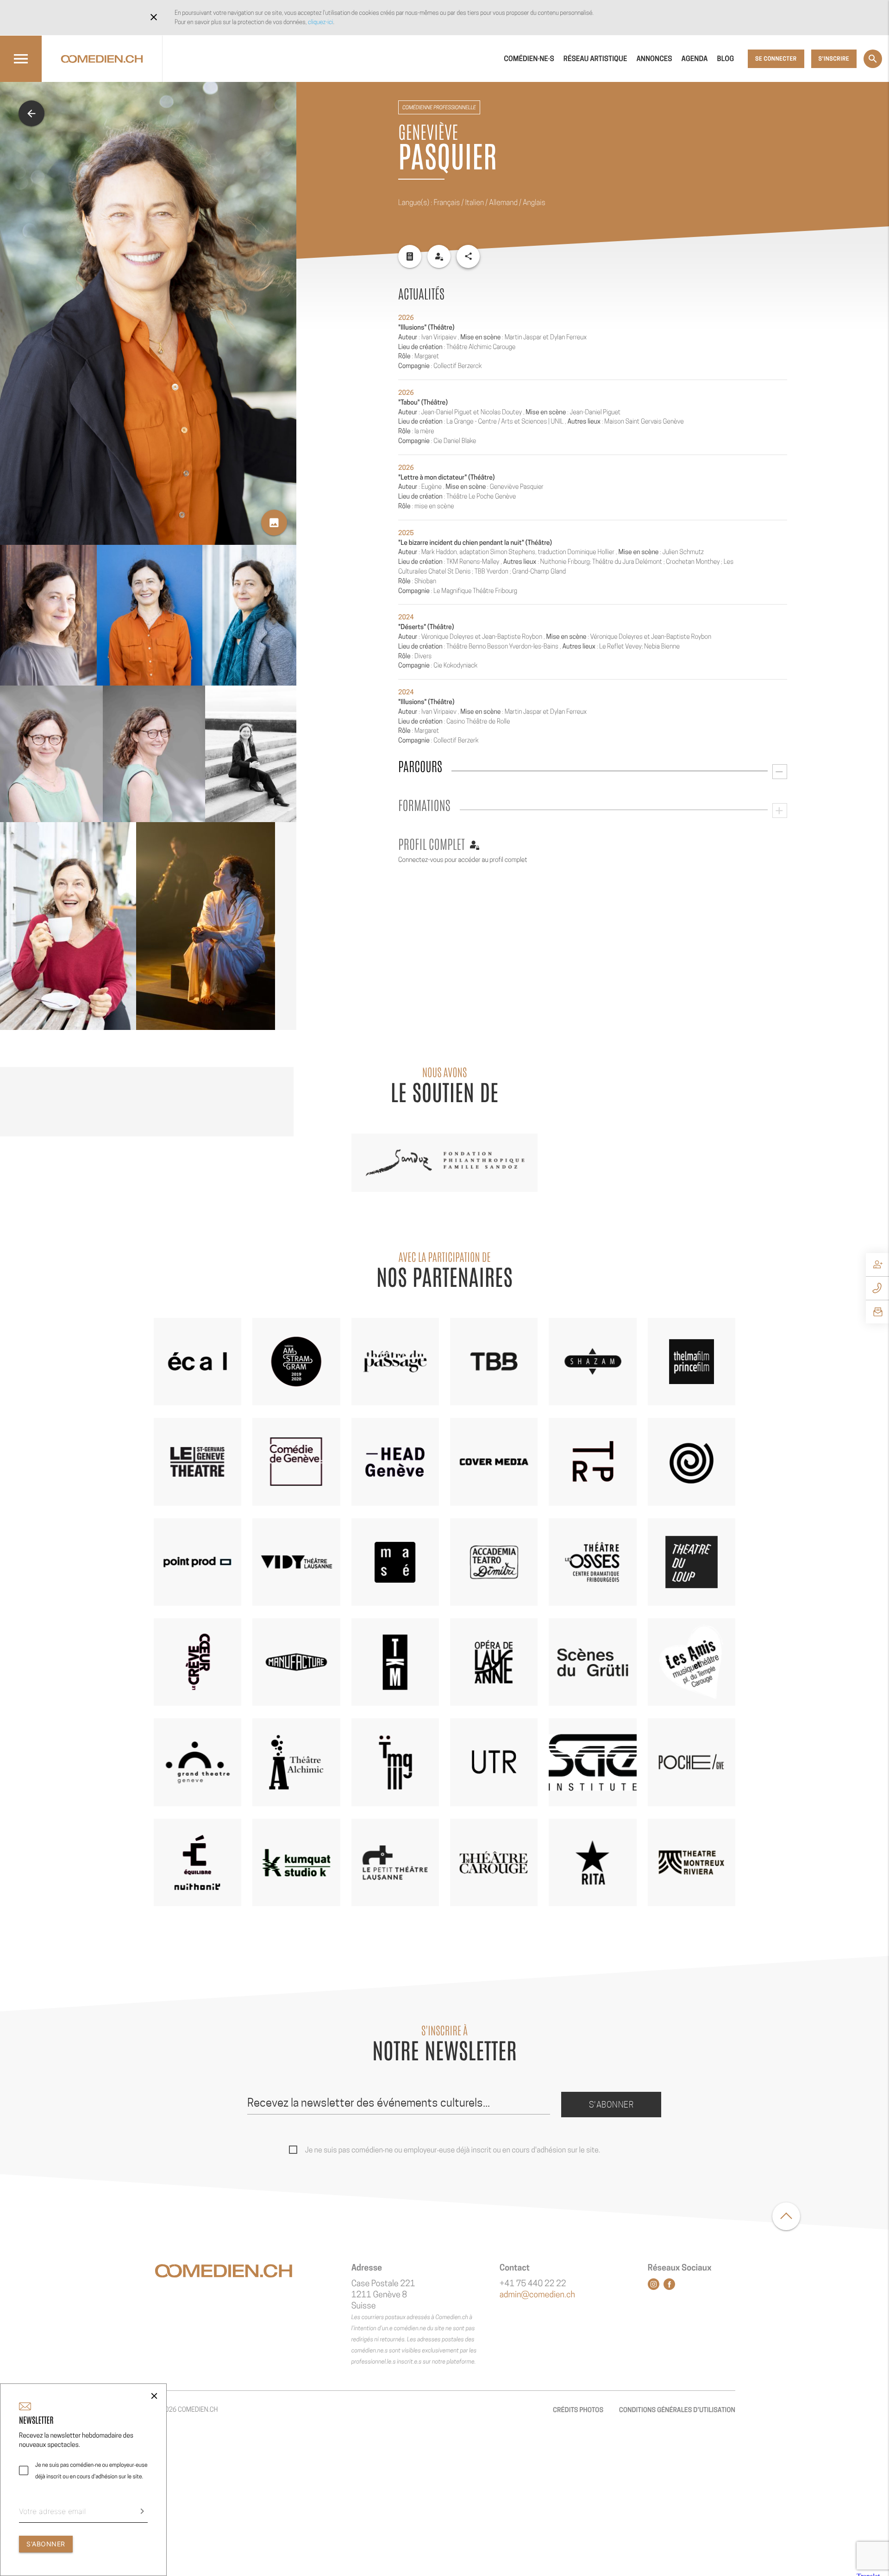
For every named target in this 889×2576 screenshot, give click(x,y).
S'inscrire (834, 59)
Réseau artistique (595, 59)
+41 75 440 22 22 (533, 2284)
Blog (726, 59)
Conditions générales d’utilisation (677, 2410)
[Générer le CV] (410, 256)
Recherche (873, 59)
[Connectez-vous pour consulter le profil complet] (439, 256)
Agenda (695, 59)
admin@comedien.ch (537, 2295)
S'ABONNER (46, 2544)
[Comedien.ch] (102, 59)
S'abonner (611, 2105)
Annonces (654, 59)
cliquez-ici (320, 22)
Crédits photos (578, 2410)
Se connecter (776, 59)
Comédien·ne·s (529, 59)
